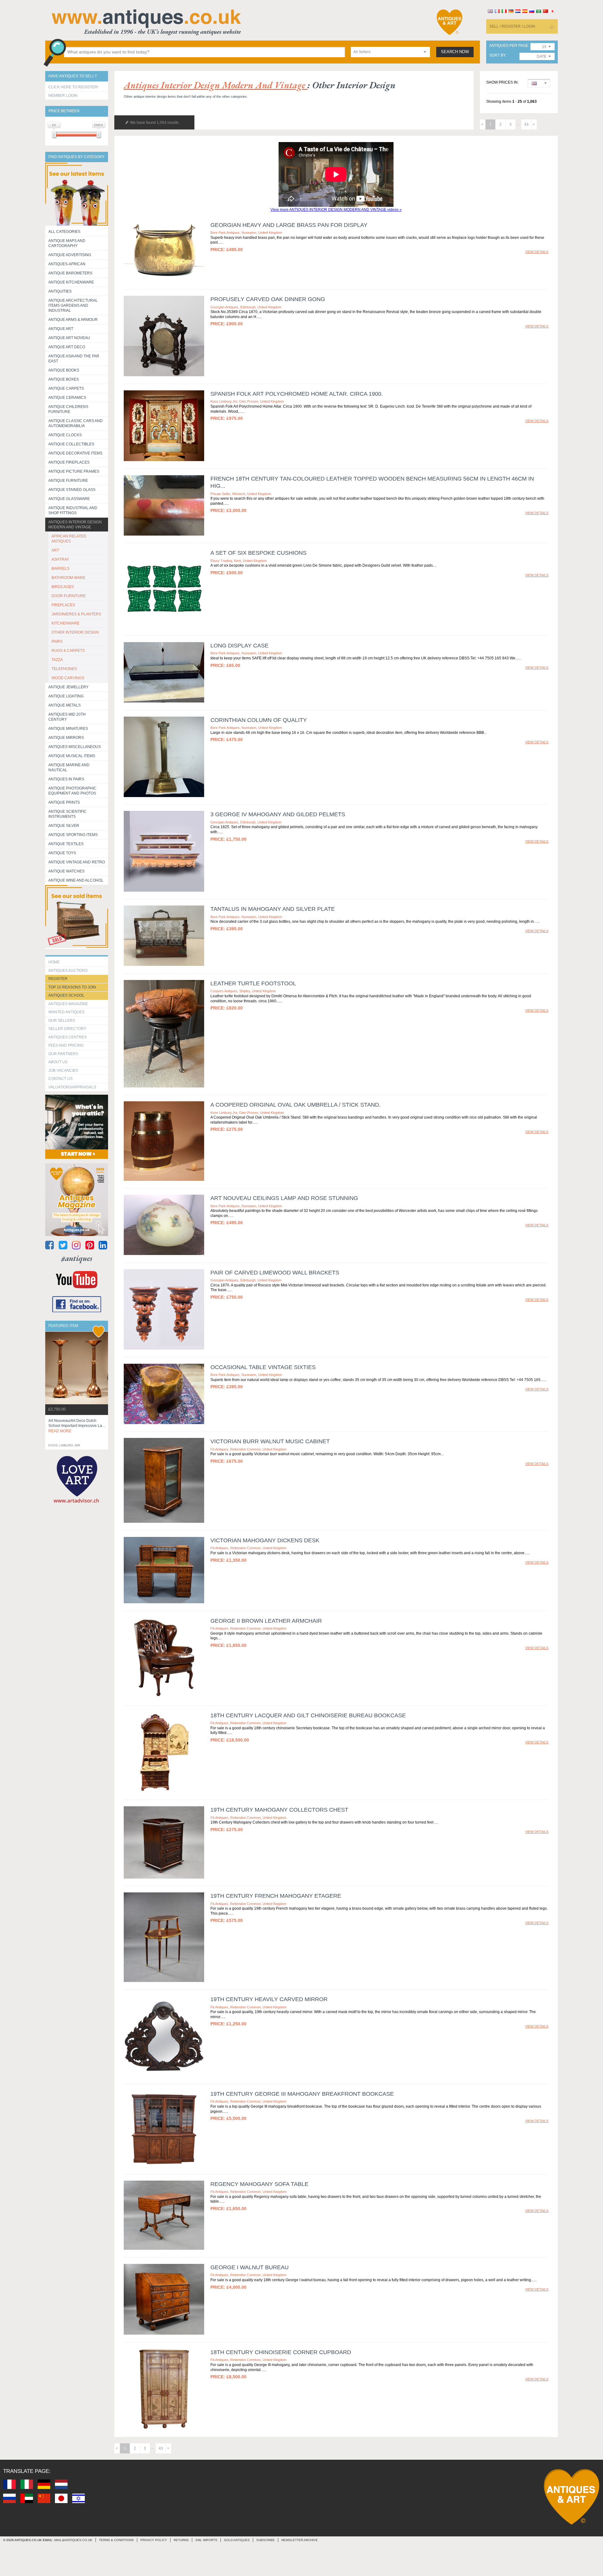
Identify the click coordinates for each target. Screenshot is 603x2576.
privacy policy (154, 2540)
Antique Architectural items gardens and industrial (73, 305)
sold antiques (237, 2540)
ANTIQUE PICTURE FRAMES (74, 471)
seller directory (67, 1029)
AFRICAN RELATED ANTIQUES (69, 539)
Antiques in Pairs (66, 779)
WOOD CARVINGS (68, 678)
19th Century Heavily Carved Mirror (269, 1999)
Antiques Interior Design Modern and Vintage (75, 525)
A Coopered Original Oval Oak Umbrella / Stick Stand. (296, 1105)
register (58, 979)
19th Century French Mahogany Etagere (276, 1896)
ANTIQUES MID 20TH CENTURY (67, 717)
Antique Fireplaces (69, 462)
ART (55, 550)
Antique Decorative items (75, 453)
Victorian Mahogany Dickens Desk (265, 1540)
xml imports (206, 2540)
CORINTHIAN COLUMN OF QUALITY (259, 720)
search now (455, 52)
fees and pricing (66, 1045)
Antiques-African (67, 264)
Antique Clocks (65, 435)
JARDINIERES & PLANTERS (76, 614)
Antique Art (61, 329)
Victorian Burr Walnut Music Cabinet (270, 1441)
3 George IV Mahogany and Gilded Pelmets (278, 814)
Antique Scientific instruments (68, 814)
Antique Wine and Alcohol (76, 880)
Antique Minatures (68, 729)
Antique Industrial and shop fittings (73, 510)
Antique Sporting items (73, 835)
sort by (497, 55)
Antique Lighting (66, 696)
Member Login (63, 96)
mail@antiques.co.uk (73, 2540)
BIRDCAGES (63, 587)
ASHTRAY (60, 559)
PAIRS (57, 641)
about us (58, 1062)
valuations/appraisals (72, 1087)
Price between (64, 111)
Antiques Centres (68, 1037)
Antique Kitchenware (71, 282)
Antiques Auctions (68, 971)
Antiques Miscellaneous (75, 747)
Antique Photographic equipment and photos (72, 791)
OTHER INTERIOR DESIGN (75, 632)
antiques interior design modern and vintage (216, 85)
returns (181, 2540)
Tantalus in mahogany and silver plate (273, 909)
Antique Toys (62, 853)
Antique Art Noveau (69, 338)
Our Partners (63, 1054)
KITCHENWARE (65, 623)
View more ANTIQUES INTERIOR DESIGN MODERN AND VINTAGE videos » (336, 210)
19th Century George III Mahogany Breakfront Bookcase (302, 2094)
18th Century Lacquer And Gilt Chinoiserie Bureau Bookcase (308, 1715)
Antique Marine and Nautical (69, 768)
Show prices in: (502, 83)
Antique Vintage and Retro (77, 862)
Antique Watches (66, 871)
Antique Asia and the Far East (74, 359)
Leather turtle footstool (253, 983)
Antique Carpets (66, 388)
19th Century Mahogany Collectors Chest (279, 1810)
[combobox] (390, 52)
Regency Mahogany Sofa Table (259, 2184)
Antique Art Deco (67, 347)
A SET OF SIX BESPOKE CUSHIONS (258, 553)
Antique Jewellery (68, 687)
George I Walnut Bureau (250, 2267)
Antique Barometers (70, 273)
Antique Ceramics (67, 398)
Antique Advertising (70, 255)
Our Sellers (62, 1021)
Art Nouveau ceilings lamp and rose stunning (284, 1198)
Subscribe (266, 2540)
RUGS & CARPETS (68, 651)
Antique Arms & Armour (73, 320)
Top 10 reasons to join (72, 987)
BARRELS (60, 569)
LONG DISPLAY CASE (239, 646)
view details (537, 252)
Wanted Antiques (66, 1012)
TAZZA (57, 660)
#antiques (77, 1258)
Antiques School (66, 995)
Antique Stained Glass (72, 490)
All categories (64, 232)
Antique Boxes (64, 379)
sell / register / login (512, 26)
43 (526, 124)
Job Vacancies (63, 1071)
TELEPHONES (64, 669)
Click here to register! (73, 87)
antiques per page (509, 46)
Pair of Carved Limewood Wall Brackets (275, 1273)
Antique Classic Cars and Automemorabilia (76, 423)
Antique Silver (64, 826)
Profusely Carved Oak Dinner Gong (268, 299)
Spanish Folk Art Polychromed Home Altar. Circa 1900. (297, 394)
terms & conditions (116, 2540)
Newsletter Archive (300, 2540)
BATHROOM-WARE (68, 578)
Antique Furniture (68, 481)
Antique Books (64, 370)
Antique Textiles (66, 844)
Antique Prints (64, 802)
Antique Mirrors (66, 738)
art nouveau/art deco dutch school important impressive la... (77, 1426)
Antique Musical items (72, 756)
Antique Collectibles (71, 444)
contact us (60, 1079)
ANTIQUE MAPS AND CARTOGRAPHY (67, 243)
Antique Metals (65, 705)
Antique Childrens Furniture (68, 409)
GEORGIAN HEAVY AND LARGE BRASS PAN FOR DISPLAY (289, 225)
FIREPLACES (63, 605)
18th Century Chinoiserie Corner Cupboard (281, 2352)
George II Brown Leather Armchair (266, 1621)
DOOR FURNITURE (69, 596)
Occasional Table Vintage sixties (263, 1367)
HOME (54, 962)
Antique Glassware (69, 499)
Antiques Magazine (68, 1004)
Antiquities (60, 291)
